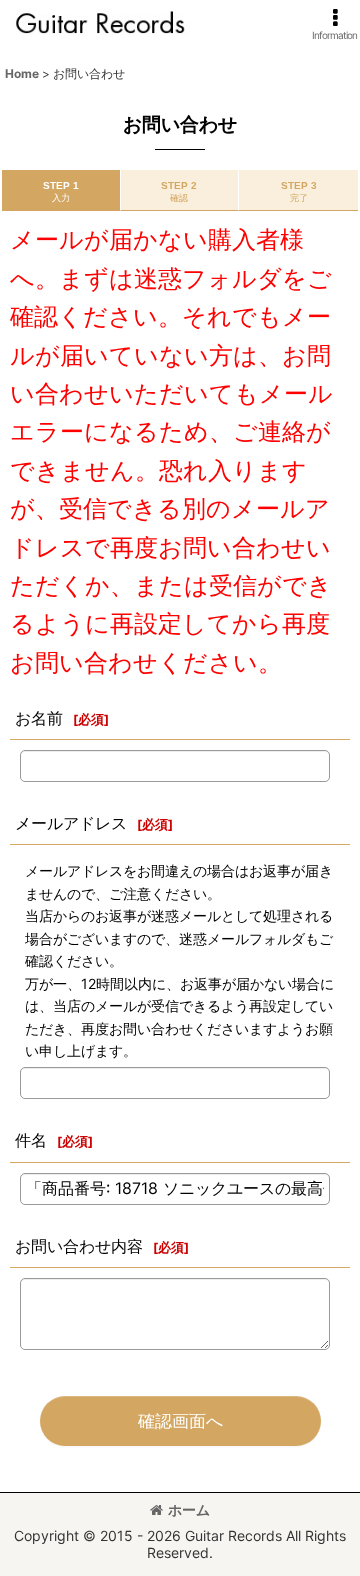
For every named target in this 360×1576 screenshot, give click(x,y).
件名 (31, 1140)
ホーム (189, 1509)
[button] (334, 24)
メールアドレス (71, 823)
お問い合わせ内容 (79, 1246)
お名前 (39, 718)
